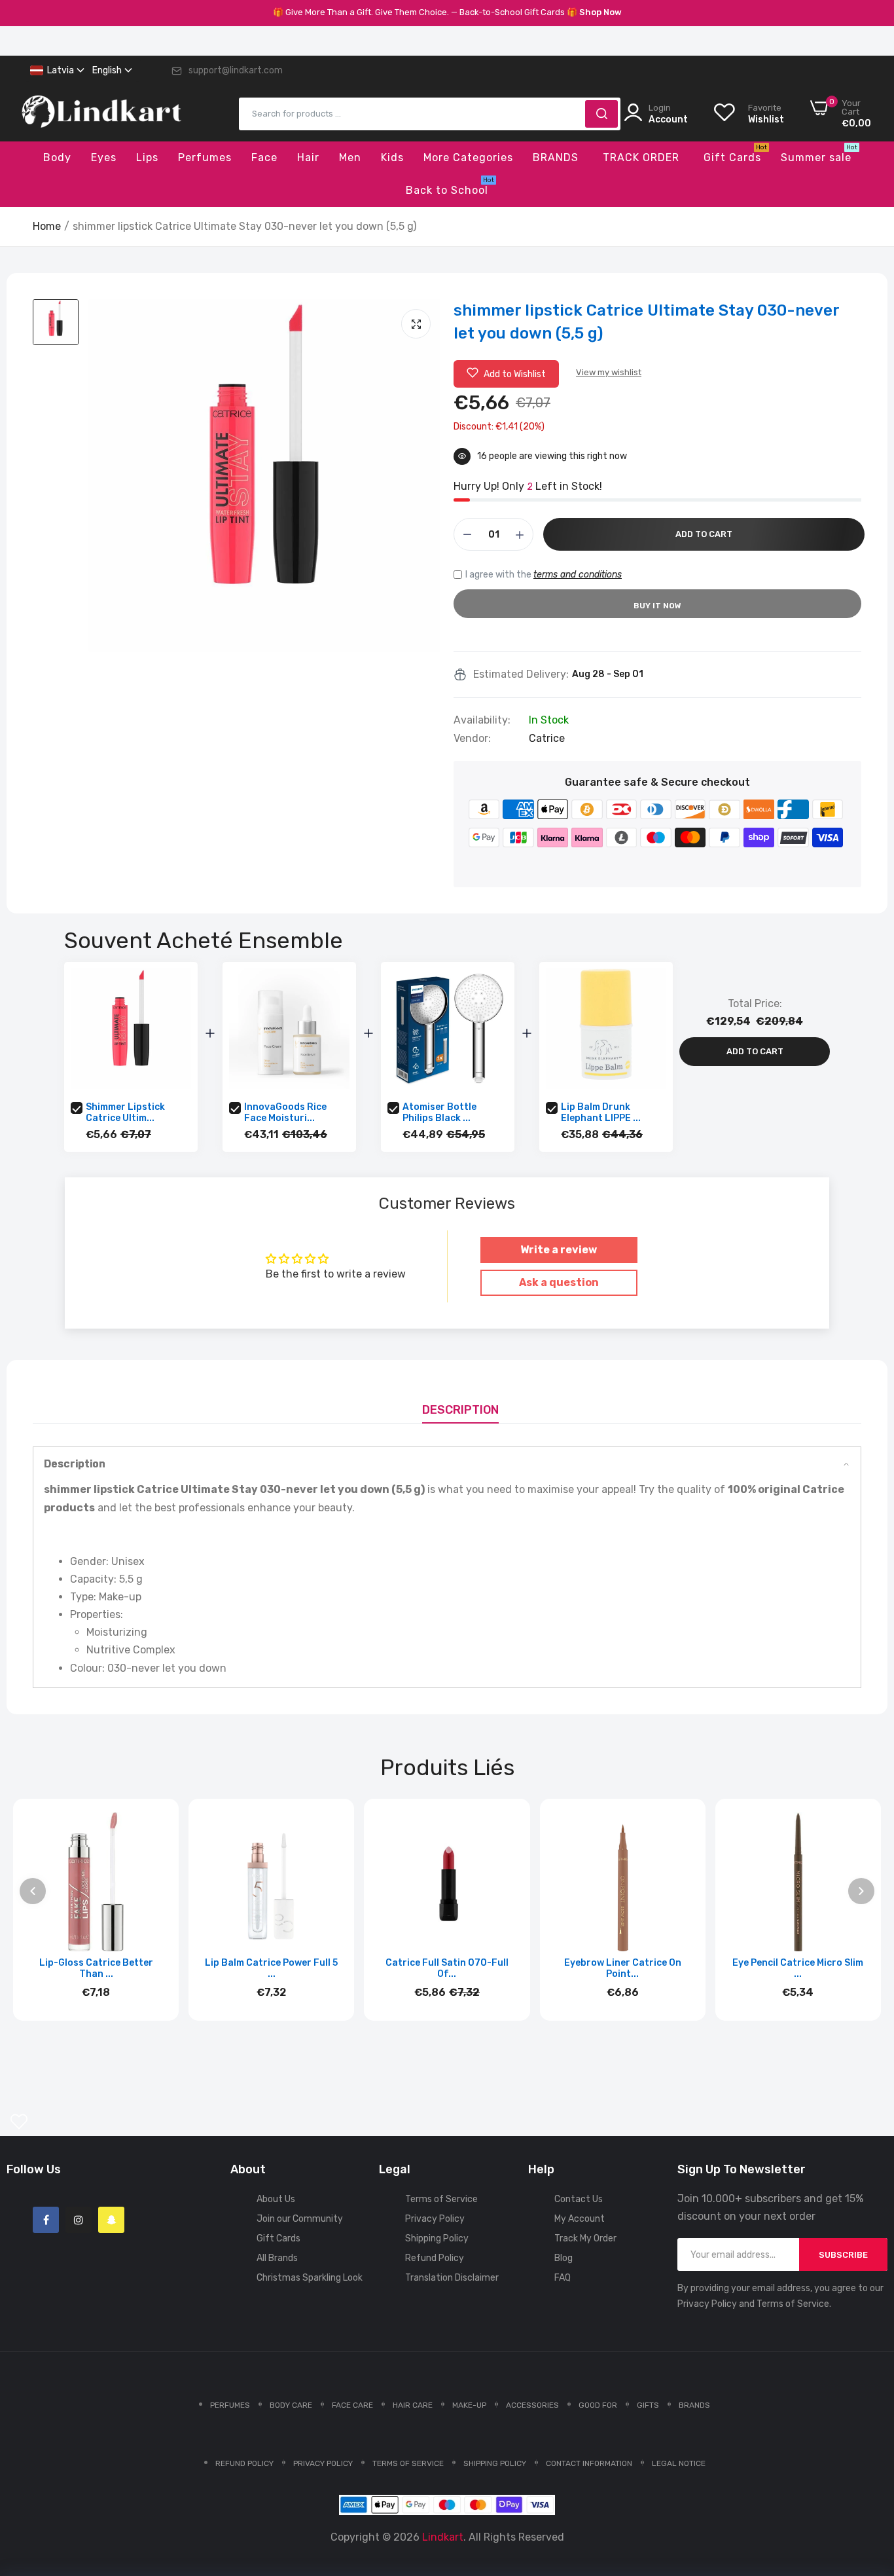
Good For (598, 2405)
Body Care (291, 2405)
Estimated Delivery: (521, 674)
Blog (563, 2258)
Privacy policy (323, 2463)
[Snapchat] (111, 2220)
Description (460, 1410)
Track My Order (585, 2238)
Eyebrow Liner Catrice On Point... (623, 1968)
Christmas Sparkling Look (310, 2278)
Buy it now (657, 606)
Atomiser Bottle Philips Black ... (439, 1113)
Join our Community (300, 2219)
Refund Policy (435, 2258)
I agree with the (544, 575)
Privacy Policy (435, 2219)
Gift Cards (278, 2238)
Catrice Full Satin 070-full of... (447, 1968)
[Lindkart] (101, 114)
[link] (868, 2481)
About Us (276, 2199)
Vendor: (472, 739)
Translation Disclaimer (452, 2278)
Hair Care (413, 2405)
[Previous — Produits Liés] (33, 1891)
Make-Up (469, 2405)
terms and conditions (578, 575)
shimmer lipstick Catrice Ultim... (125, 1113)
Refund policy (244, 2463)
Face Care (352, 2405)
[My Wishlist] (19, 2122)
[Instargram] (79, 2220)
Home (47, 226)
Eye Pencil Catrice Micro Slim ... (798, 1968)
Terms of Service (441, 2199)
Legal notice (679, 2463)
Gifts (648, 2405)
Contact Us (579, 2199)
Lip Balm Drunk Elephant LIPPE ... (601, 1113)
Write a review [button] (559, 1250)
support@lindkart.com (236, 70)
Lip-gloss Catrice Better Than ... (96, 1968)
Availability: (482, 720)
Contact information (589, 2463)
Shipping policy (495, 2463)
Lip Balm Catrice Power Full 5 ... (271, 1968)
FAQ (563, 2278)
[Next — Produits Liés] (861, 1891)
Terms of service (408, 2463)
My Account (580, 2219)
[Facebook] (46, 2220)
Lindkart (443, 2537)
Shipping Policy (437, 2238)
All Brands (277, 2258)
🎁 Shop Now (594, 12)
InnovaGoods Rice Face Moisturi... (285, 1113)
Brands (694, 2405)
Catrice (547, 738)
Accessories (532, 2405)
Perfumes (230, 2405)
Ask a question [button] (559, 1282)
